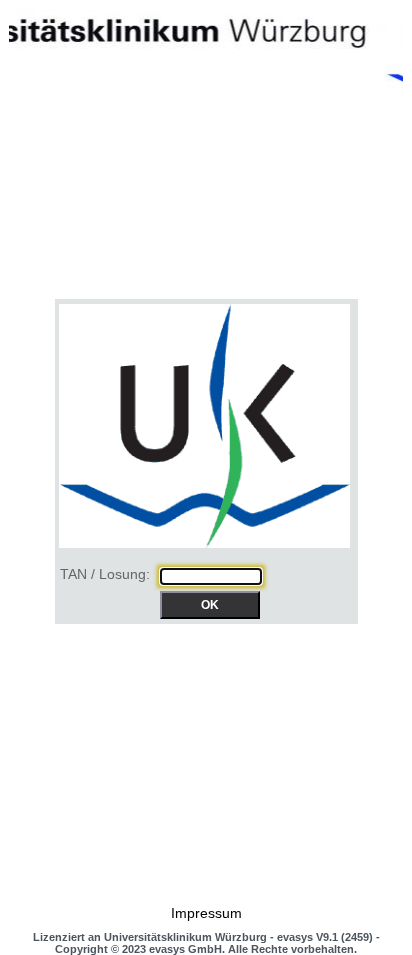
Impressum (206, 913)
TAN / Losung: (105, 575)
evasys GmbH (185, 949)
